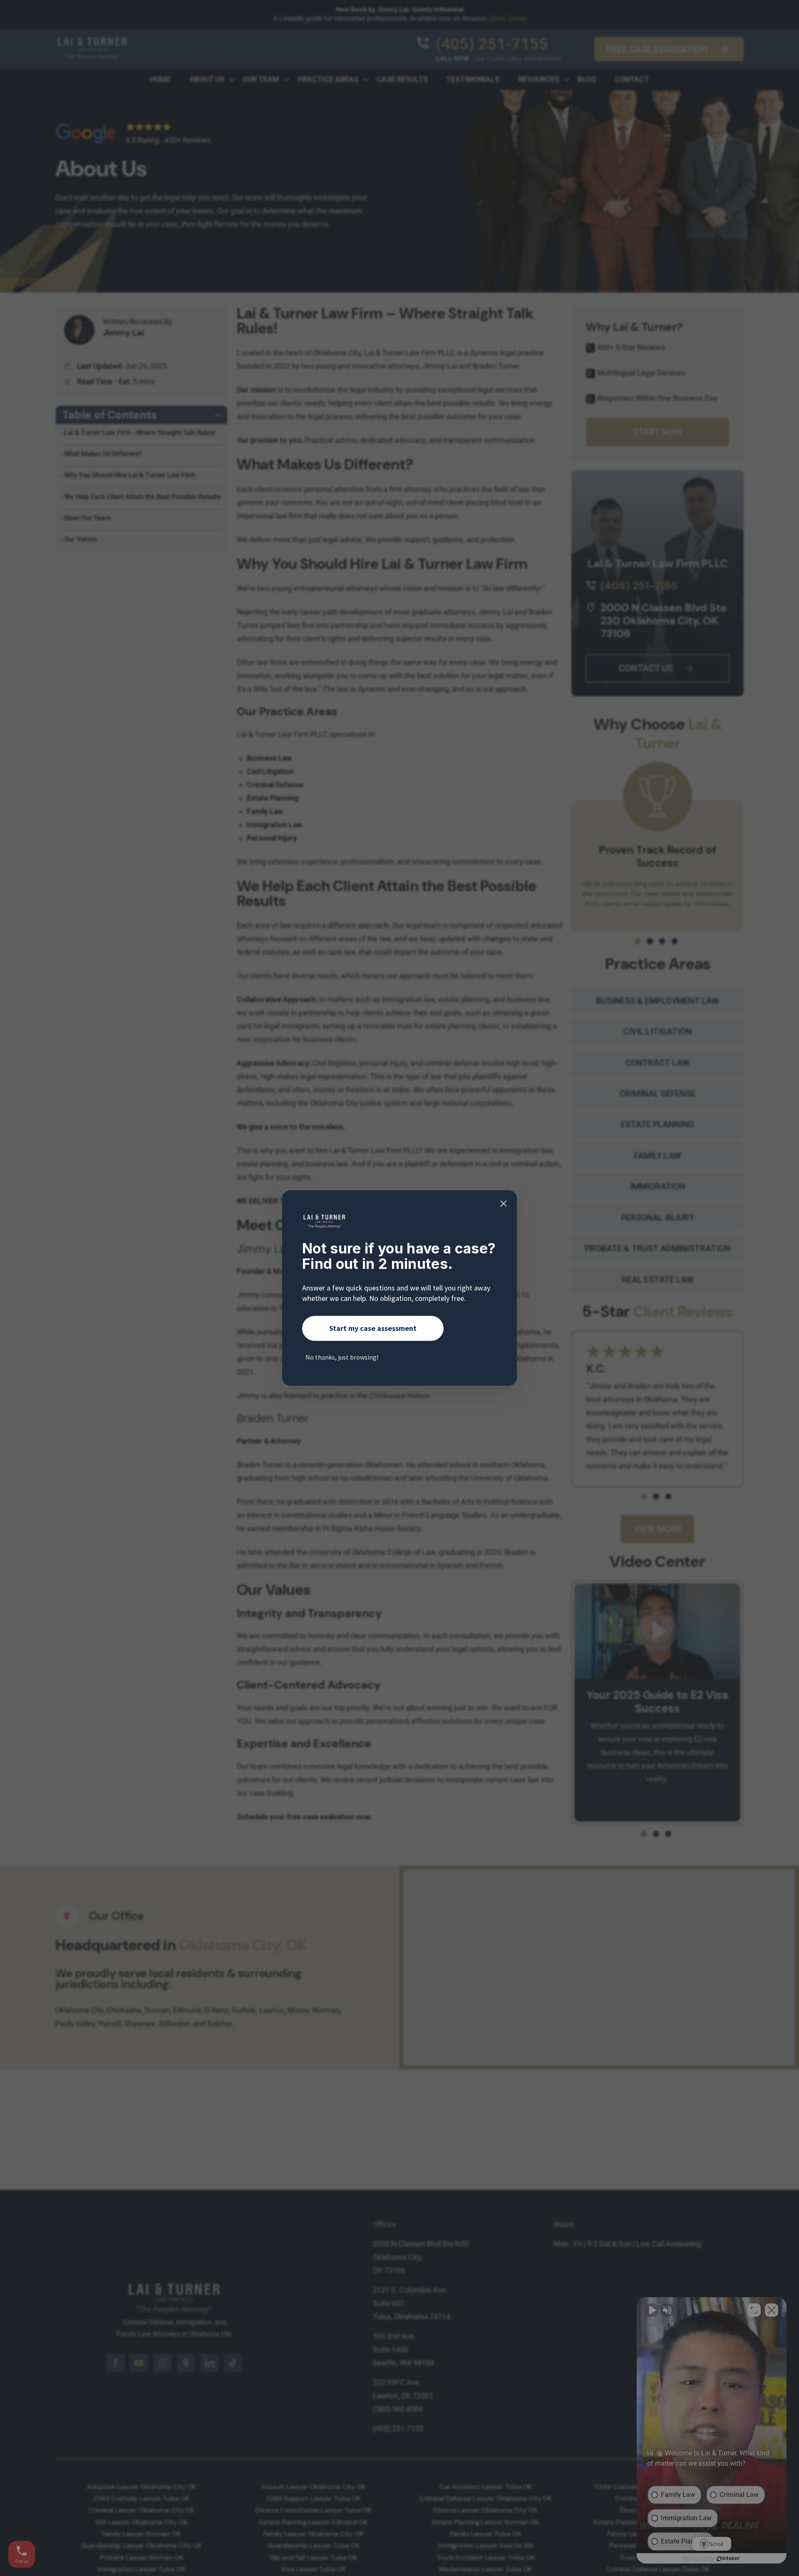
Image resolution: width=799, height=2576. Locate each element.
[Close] (504, 1204)
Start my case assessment (373, 1328)
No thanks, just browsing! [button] (342, 1357)
